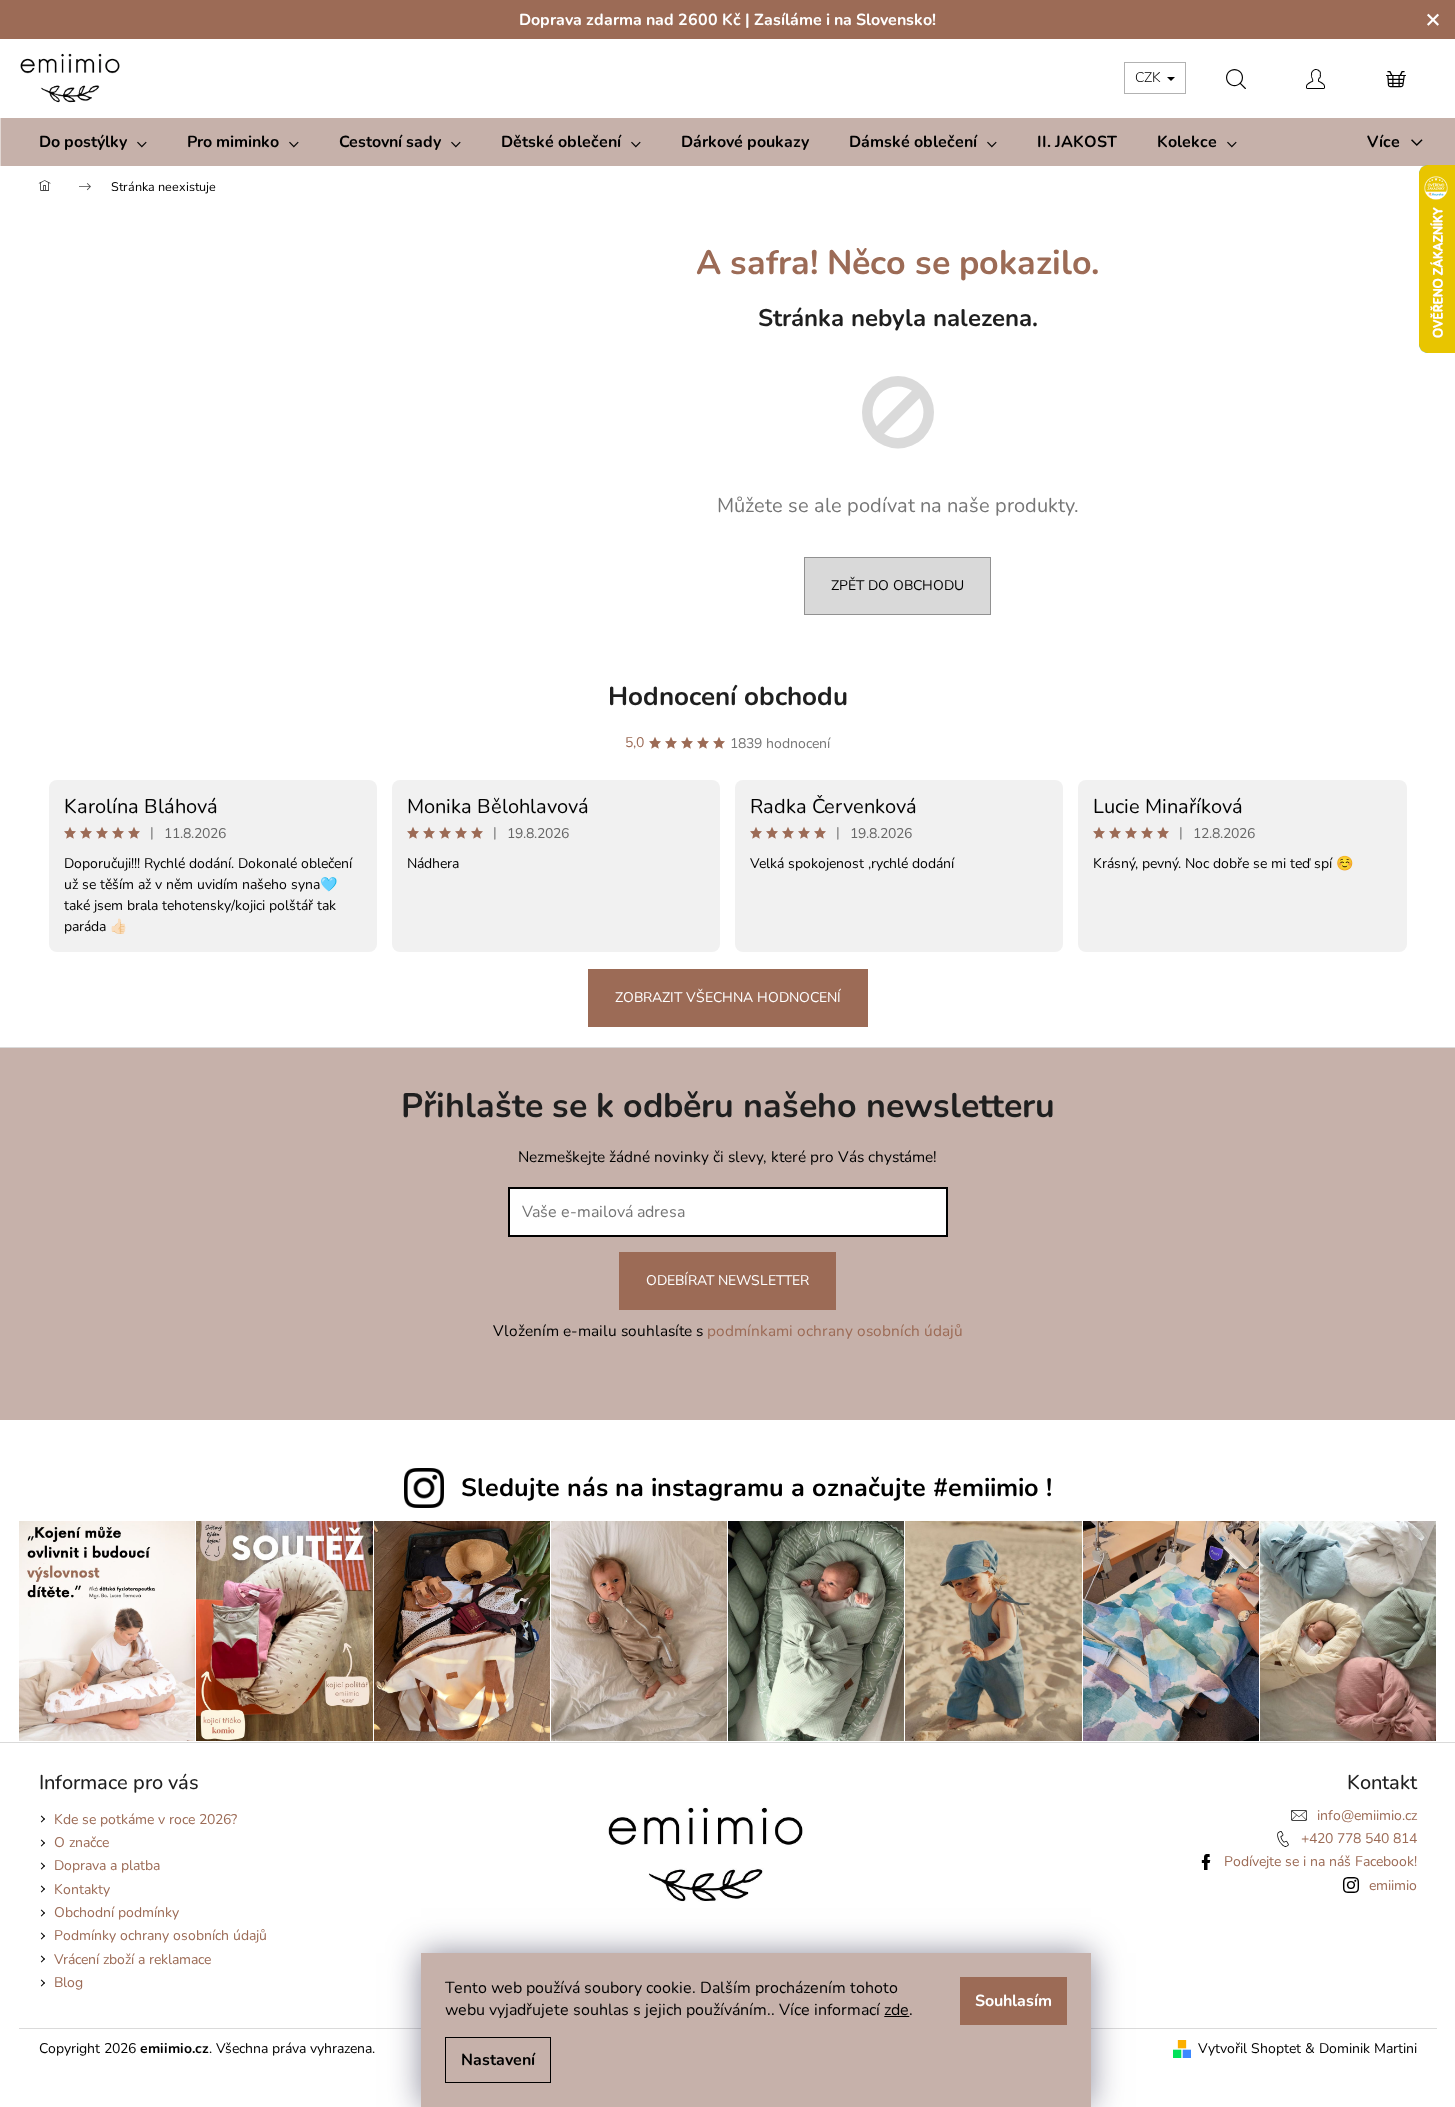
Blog (68, 1982)
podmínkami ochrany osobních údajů (835, 1330)
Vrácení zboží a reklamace (132, 1959)
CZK (1150, 77)
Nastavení (498, 2060)
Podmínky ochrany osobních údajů (160, 1935)
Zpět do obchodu (897, 585)
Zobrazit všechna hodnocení (728, 997)
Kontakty (82, 1889)
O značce (81, 1842)
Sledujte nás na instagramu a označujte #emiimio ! (756, 1488)
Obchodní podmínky (116, 1912)
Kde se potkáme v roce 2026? (145, 1819)
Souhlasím (1013, 2001)
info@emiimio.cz (1367, 1815)
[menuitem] (93, 142)
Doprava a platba (107, 1865)
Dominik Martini (1368, 2048)
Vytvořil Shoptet (1249, 2048)
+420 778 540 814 (1359, 1838)
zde (896, 2010)
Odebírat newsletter (727, 1280)
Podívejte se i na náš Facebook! (1320, 1861)
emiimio (1393, 1885)
